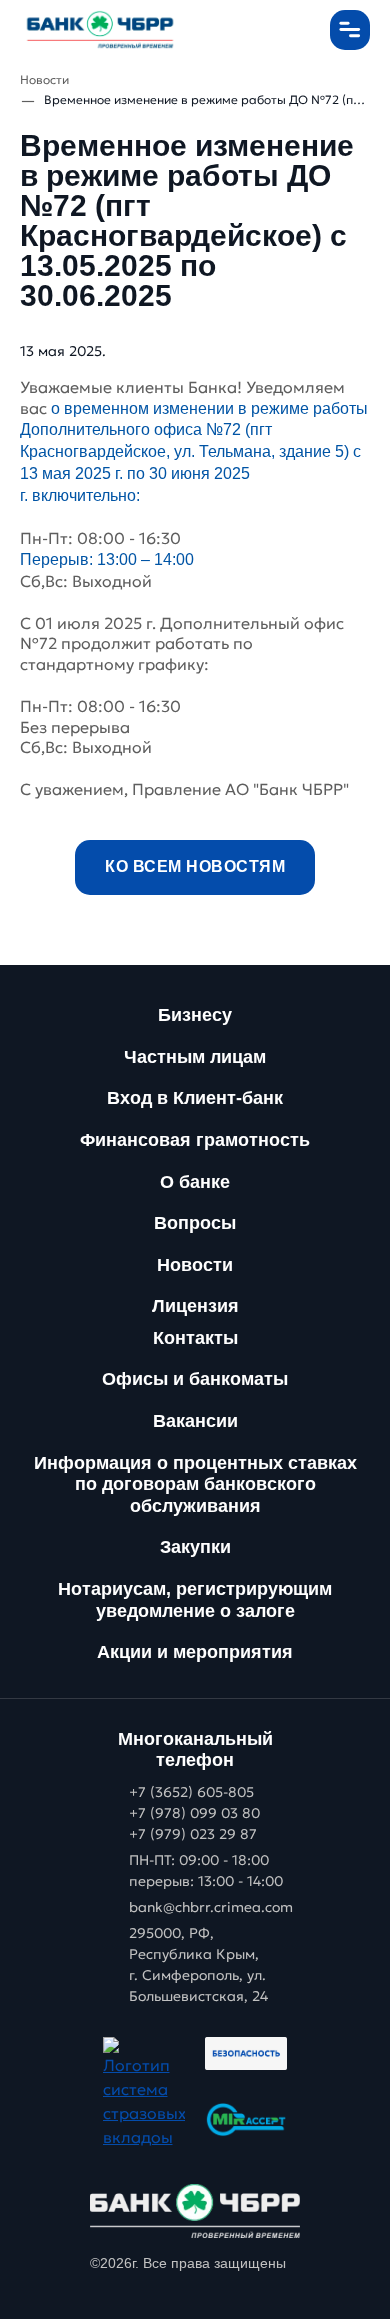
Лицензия (195, 1306)
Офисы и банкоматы (195, 1379)
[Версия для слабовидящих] (295, 30)
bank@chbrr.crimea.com (211, 1907)
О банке (195, 1182)
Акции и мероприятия (195, 1652)
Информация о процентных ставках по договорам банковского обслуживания (195, 1484)
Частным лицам (195, 1057)
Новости (195, 1265)
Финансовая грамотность (195, 1140)
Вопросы (195, 1223)
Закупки (195, 1547)
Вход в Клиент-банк (195, 1098)
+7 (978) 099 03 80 (194, 1813)
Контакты (195, 1338)
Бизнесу (195, 1015)
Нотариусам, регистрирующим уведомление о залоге (195, 1600)
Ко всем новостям (195, 866)
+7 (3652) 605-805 (191, 1792)
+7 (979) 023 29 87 (193, 1834)
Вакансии (195, 1421)
